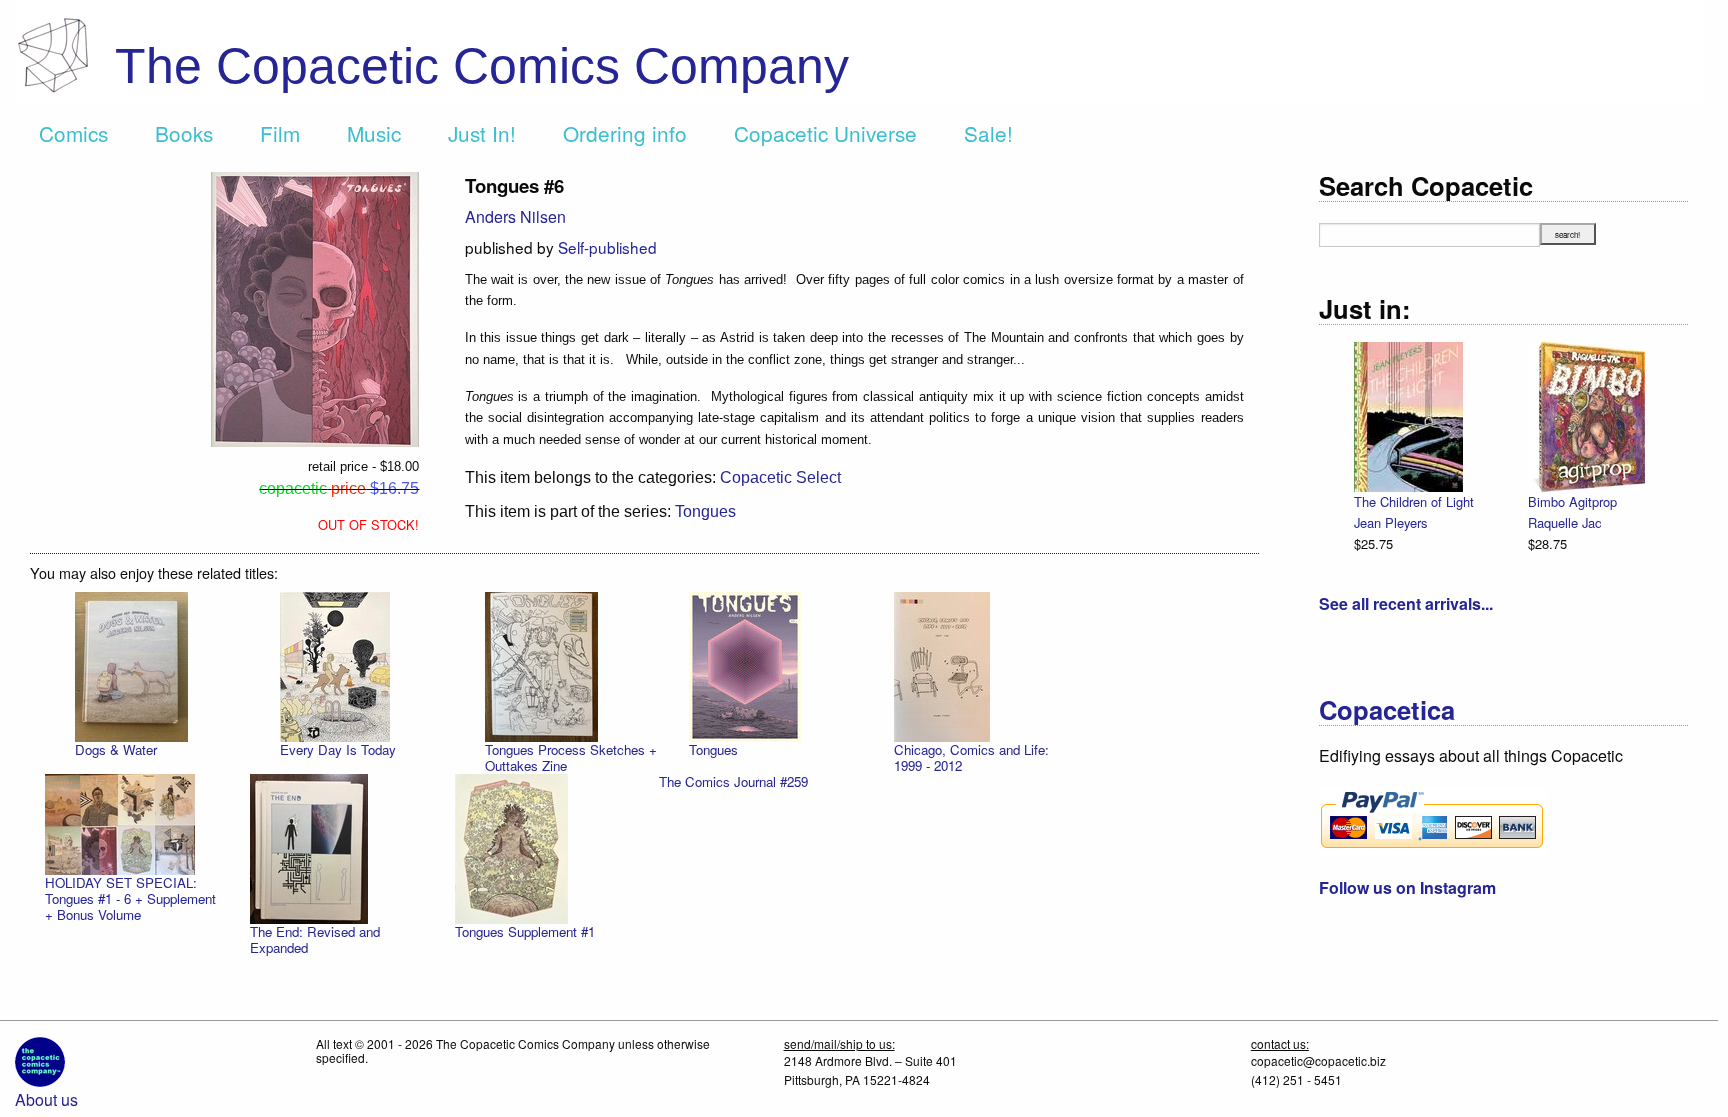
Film (280, 133)
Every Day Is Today (338, 749)
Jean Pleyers (1390, 522)
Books (184, 133)
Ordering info (625, 133)
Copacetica (1387, 709)
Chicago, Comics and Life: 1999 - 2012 (971, 757)
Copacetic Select (780, 477)
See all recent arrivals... (1406, 603)
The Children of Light (1414, 501)
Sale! (988, 133)
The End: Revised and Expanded (315, 939)
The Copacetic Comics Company (482, 66)
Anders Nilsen (515, 216)
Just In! (482, 133)
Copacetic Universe (825, 133)
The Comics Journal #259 (733, 781)
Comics (73, 133)
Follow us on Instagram (1407, 887)
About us (46, 1099)
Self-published (607, 247)
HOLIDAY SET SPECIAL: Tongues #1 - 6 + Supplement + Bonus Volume (130, 898)
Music (374, 133)
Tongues (705, 511)
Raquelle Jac (1564, 522)
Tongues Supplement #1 (525, 931)
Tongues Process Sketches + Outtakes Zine (571, 757)
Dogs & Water (116, 749)
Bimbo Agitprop (1572, 501)
